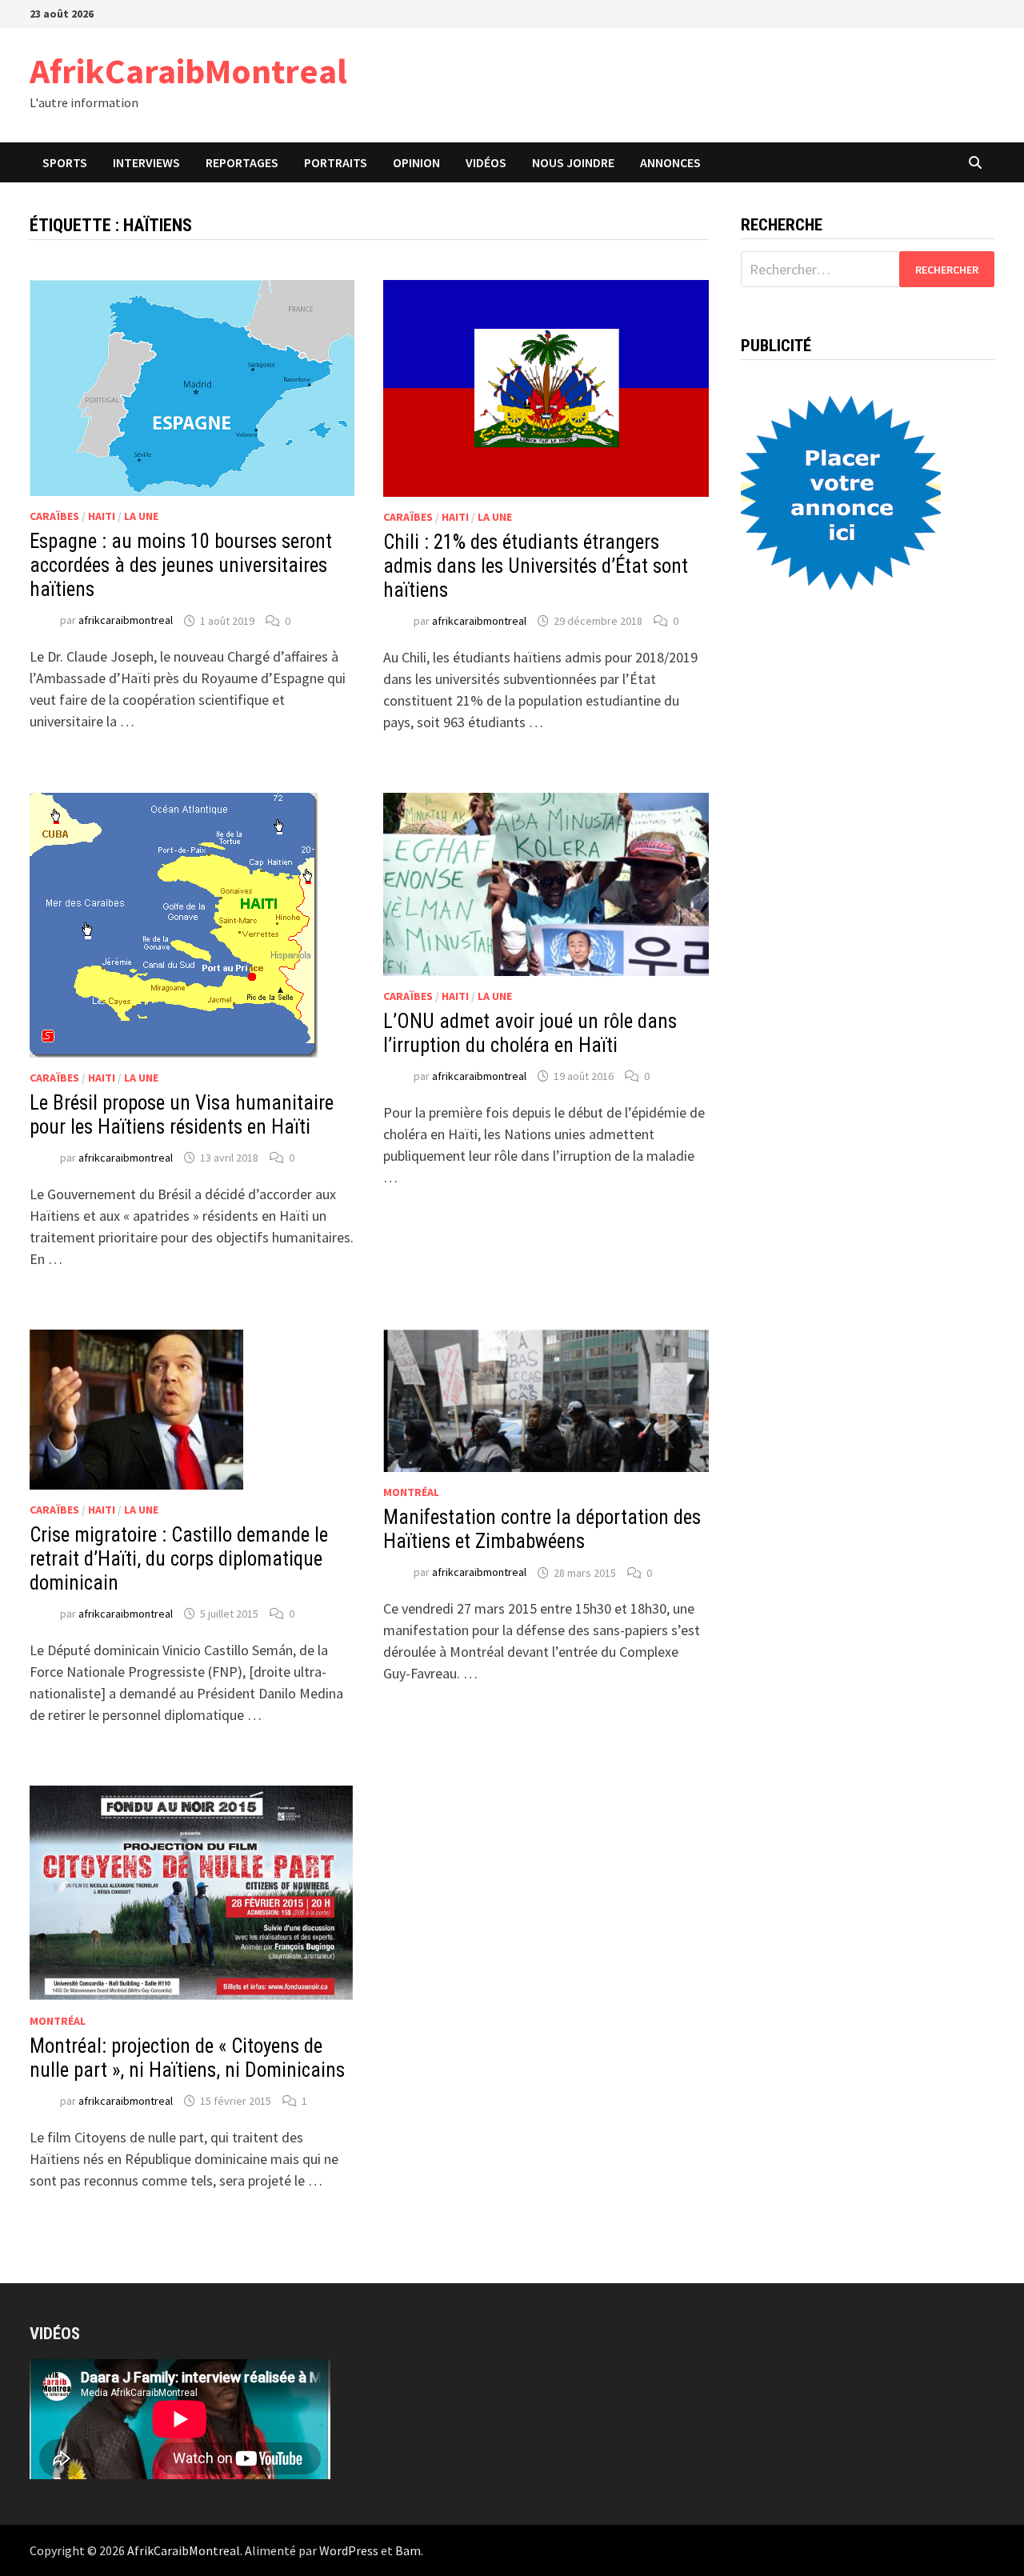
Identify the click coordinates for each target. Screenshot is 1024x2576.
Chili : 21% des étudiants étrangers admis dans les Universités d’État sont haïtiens (536, 566)
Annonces (670, 162)
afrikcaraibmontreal (126, 621)
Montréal (411, 1492)
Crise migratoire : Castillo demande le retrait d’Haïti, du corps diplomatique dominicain (179, 1559)
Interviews (146, 162)
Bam (408, 2550)
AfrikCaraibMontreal (188, 71)
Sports (65, 162)
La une (141, 516)
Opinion (416, 162)
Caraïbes (54, 516)
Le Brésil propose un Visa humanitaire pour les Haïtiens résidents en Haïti (182, 1115)
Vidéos (486, 162)
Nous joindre (573, 162)
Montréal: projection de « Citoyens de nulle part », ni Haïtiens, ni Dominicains (187, 2058)
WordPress (349, 2550)
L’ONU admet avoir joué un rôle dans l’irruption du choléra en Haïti (530, 1033)
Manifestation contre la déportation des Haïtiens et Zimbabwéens (542, 1529)
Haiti (102, 516)
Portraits (336, 162)
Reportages (242, 162)
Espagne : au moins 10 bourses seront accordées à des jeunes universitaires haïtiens (181, 565)
